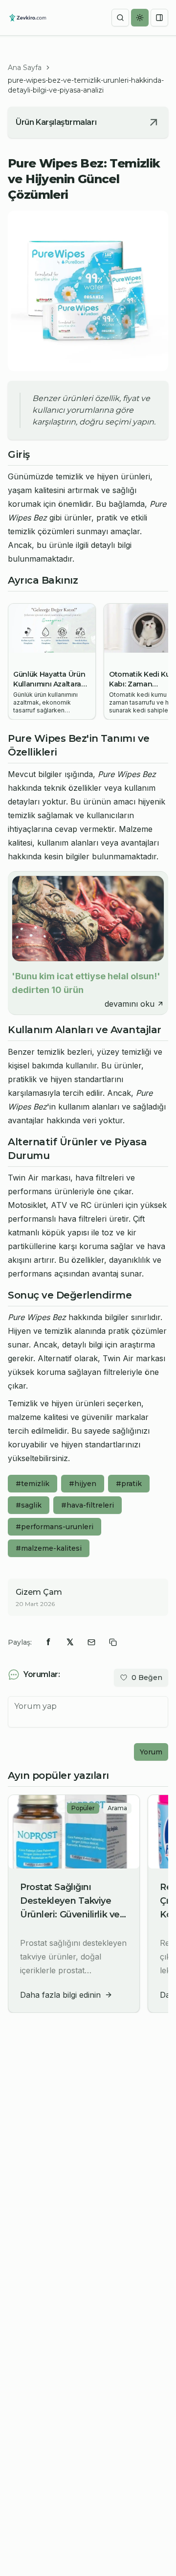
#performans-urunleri (55, 1527)
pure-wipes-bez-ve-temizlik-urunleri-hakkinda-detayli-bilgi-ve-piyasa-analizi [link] (86, 85)
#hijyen (83, 1484)
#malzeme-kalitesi (49, 1548)
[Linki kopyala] (113, 1642)
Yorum (151, 1752)
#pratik (129, 1484)
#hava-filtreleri (88, 1505)
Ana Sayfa (25, 68)
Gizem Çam (39, 1592)
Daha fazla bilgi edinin (60, 1995)
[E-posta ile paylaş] (91, 1642)
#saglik (29, 1505)
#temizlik (33, 1484)
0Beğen (147, 1678)
